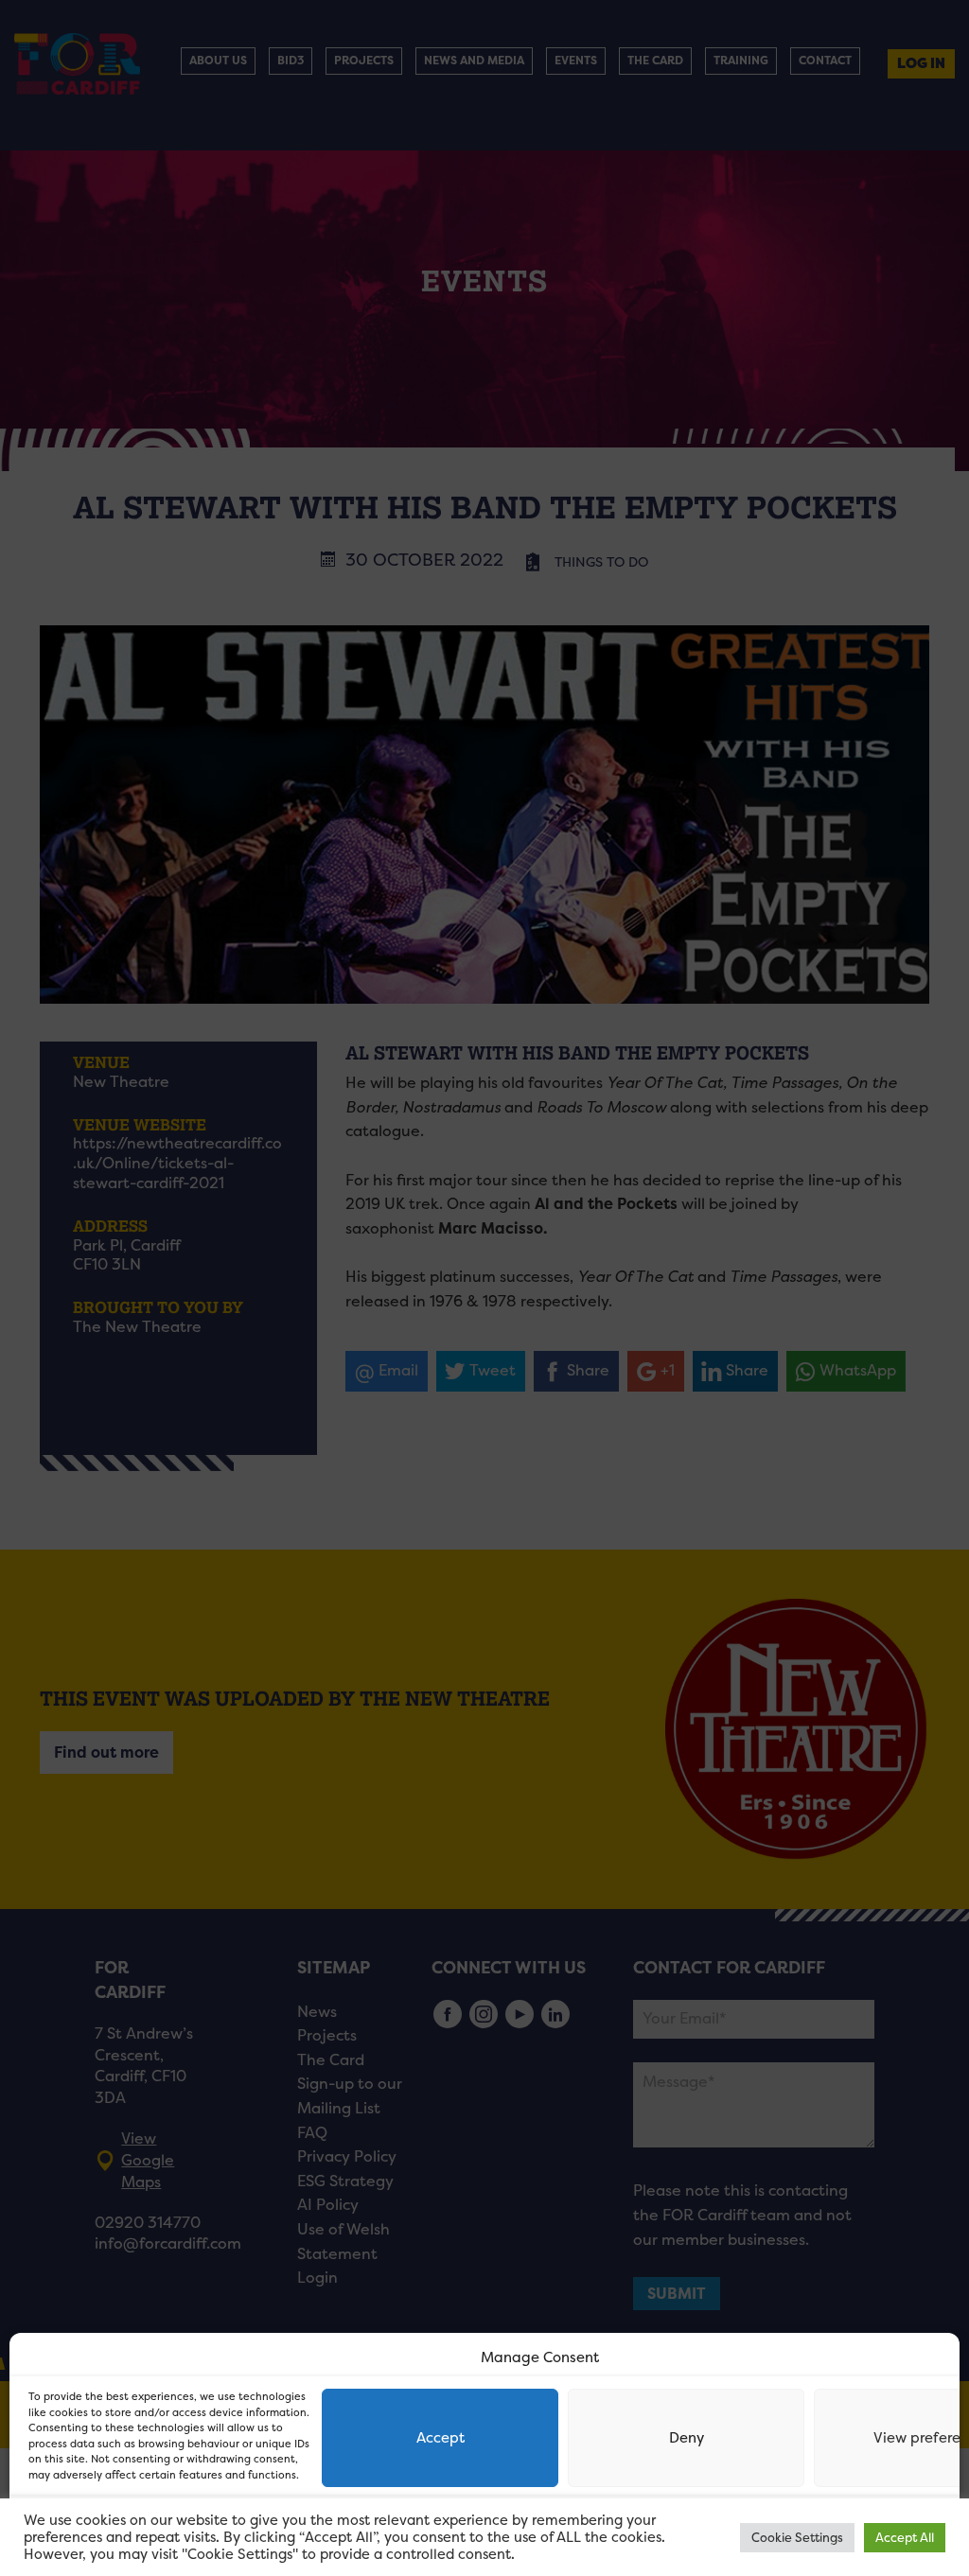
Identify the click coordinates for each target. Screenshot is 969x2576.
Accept (440, 2437)
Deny (687, 2437)
